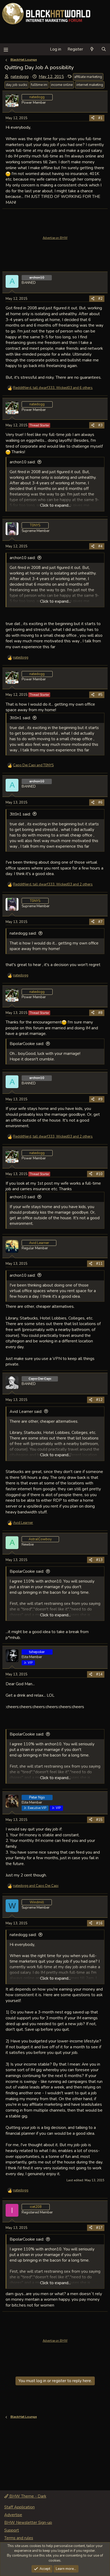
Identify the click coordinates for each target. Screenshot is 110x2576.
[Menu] (6, 49)
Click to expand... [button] (55, 505)
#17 (99, 2228)
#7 (100, 922)
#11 (99, 1264)
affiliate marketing (88, 77)
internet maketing (90, 85)
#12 (99, 1400)
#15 (99, 1820)
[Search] (104, 49)
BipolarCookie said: (27, 1044)
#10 (99, 1174)
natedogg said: (23, 933)
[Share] (93, 118)
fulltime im (39, 85)
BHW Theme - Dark (27, 2496)
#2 (100, 299)
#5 (100, 695)
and (33, 765)
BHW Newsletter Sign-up (28, 2523)
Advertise (13, 2515)
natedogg (20, 77)
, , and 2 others (53, 884)
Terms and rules (19, 2538)
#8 (100, 1013)
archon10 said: (23, 462)
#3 (100, 425)
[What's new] (92, 49)
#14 (99, 1674)
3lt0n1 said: (20, 718)
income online (62, 85)
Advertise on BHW (55, 238)
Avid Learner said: (26, 1412)
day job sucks (17, 85)
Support (12, 2530)
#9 (100, 1099)
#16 (99, 1923)
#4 (100, 546)
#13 (99, 1560)
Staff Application (19, 2507)
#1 (100, 118)
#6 (100, 802)
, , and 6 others (53, 388)
